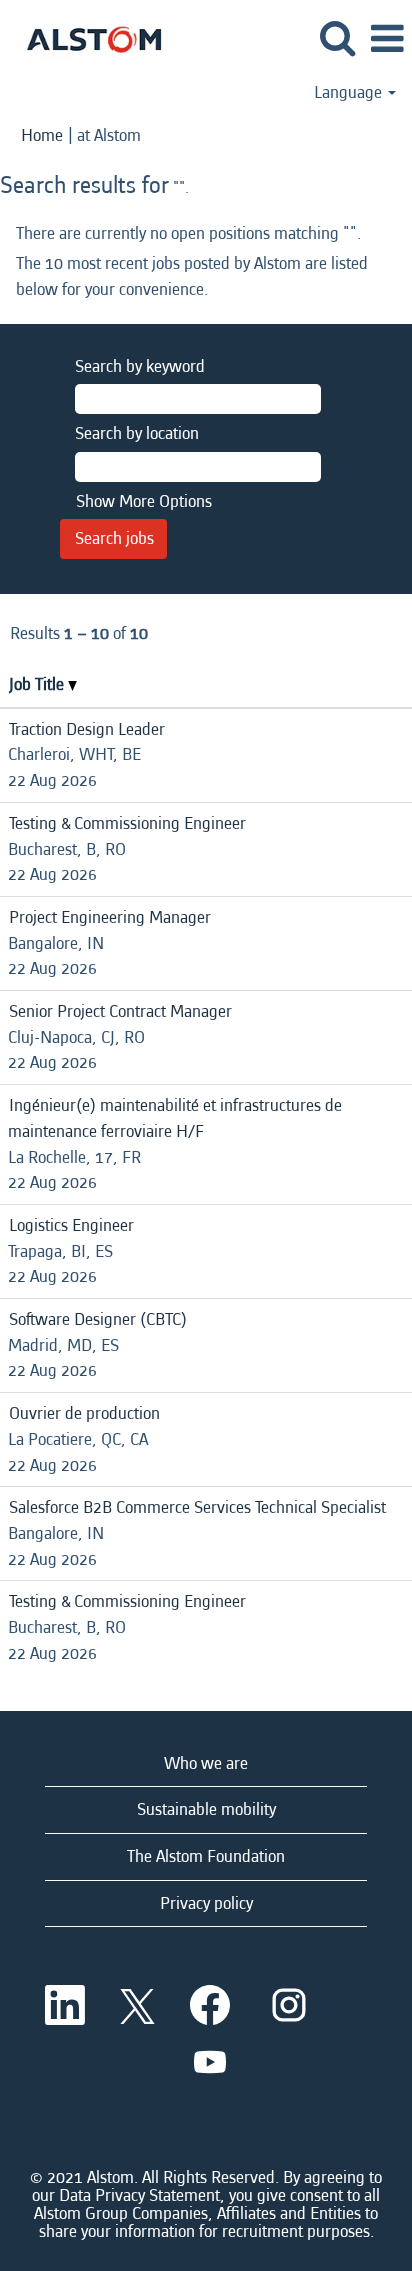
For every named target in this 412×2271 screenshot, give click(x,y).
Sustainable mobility (206, 1809)
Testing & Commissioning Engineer (127, 823)
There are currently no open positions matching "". (188, 233)
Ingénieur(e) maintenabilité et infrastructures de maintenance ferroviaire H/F (175, 1118)
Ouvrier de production (84, 1413)
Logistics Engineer (71, 1225)
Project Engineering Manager (110, 917)
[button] (387, 40)
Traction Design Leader (87, 729)
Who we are (206, 1763)
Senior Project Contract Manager (120, 1011)
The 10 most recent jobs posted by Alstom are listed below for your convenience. (192, 276)
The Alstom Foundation (206, 1856)
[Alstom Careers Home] (86, 37)
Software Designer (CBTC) (98, 1319)
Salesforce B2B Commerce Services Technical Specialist (197, 1507)
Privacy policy (206, 1903)
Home (42, 135)
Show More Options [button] (144, 501)
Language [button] (350, 93)
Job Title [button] (38, 684)
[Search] (337, 39)
